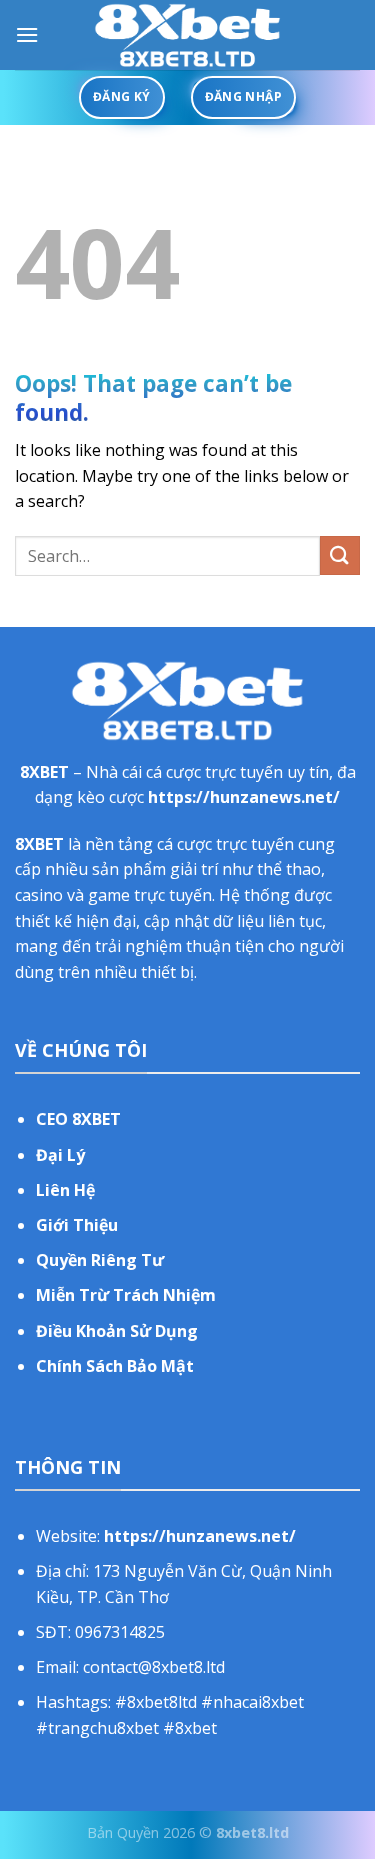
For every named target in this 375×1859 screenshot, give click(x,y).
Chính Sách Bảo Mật (115, 1366)
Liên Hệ (65, 1190)
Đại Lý (60, 1155)
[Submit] (340, 555)
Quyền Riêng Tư (100, 1260)
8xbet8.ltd (252, 1832)
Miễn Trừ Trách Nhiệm (126, 1295)
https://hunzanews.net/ (244, 797)
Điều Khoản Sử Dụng (117, 1331)
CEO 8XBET (78, 1119)
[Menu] (27, 34)
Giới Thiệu (77, 1225)
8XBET (44, 772)
